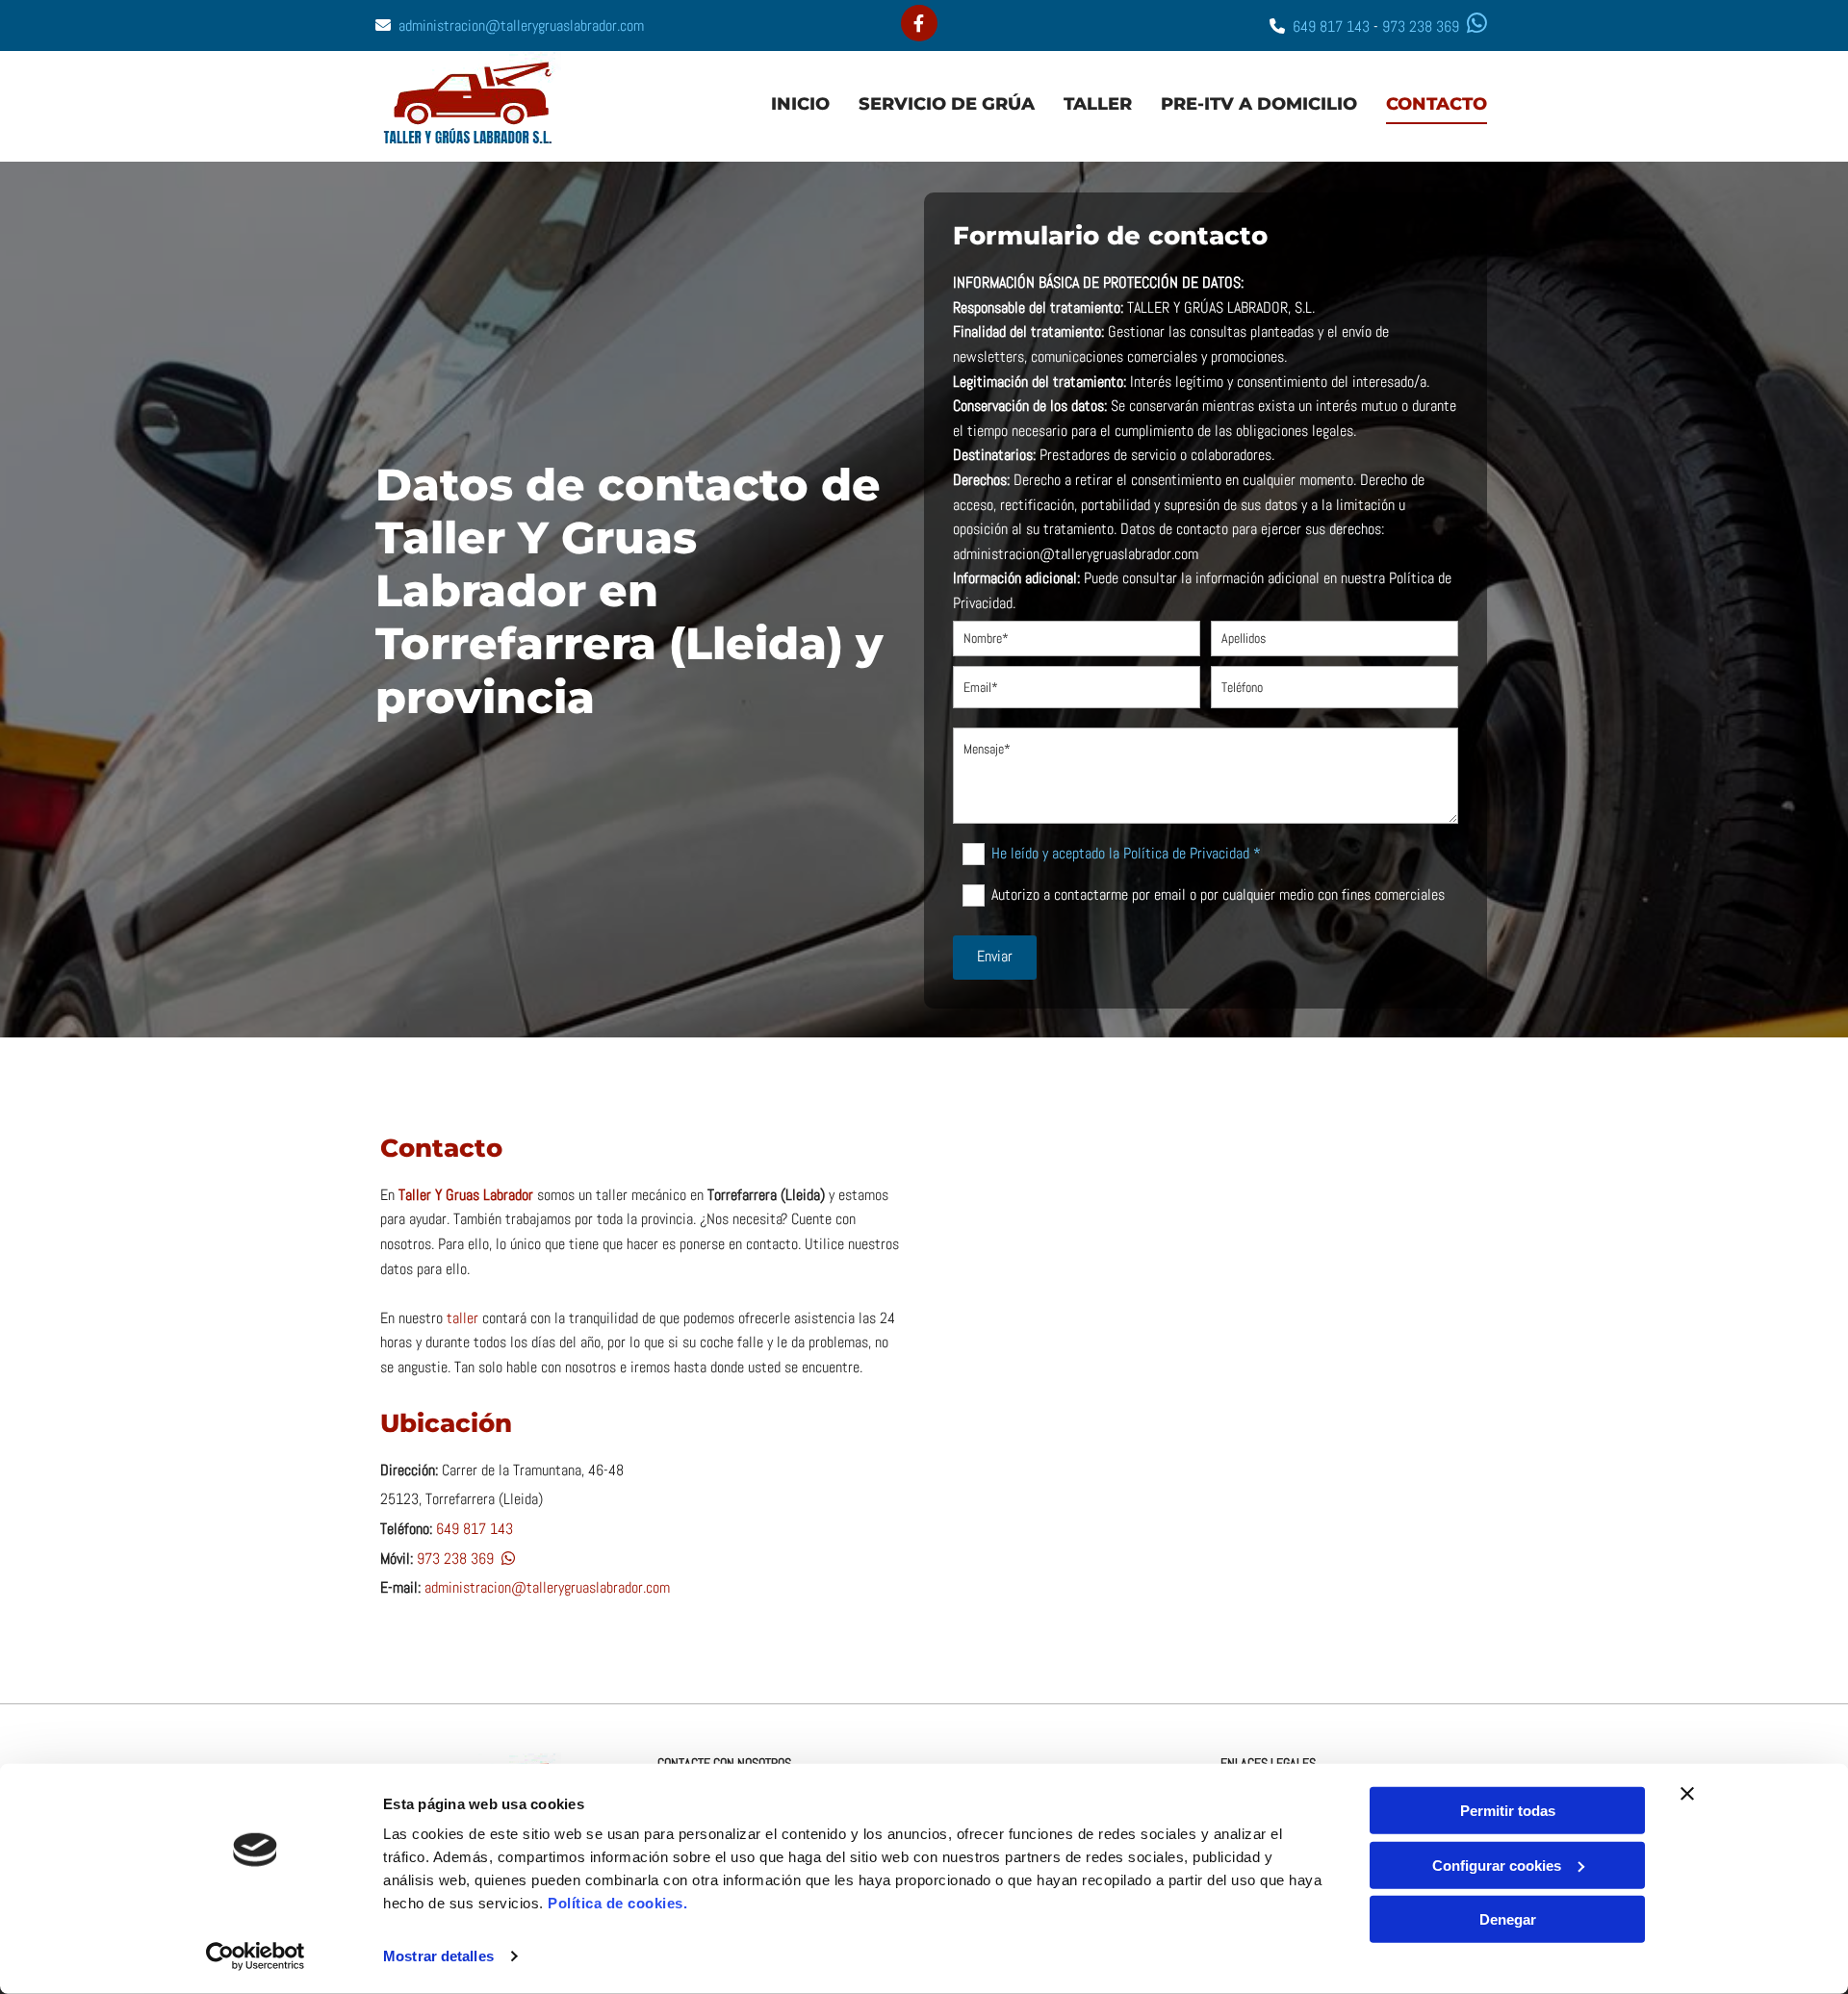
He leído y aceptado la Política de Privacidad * (1126, 852)
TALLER (1098, 104)
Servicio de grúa (947, 104)
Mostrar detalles (438, 1956)
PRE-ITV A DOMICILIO (1259, 104)
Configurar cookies (1497, 1865)
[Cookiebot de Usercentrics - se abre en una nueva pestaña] (256, 1956)
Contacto (1437, 104)
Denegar (1508, 1919)
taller (462, 1318)
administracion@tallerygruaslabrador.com (521, 26)
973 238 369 (1421, 26)
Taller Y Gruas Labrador (466, 1195)
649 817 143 (1331, 26)
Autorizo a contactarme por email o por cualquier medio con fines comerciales (1218, 895)
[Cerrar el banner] (1687, 1794)
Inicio (800, 104)
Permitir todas (1508, 1811)
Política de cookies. (617, 1903)
